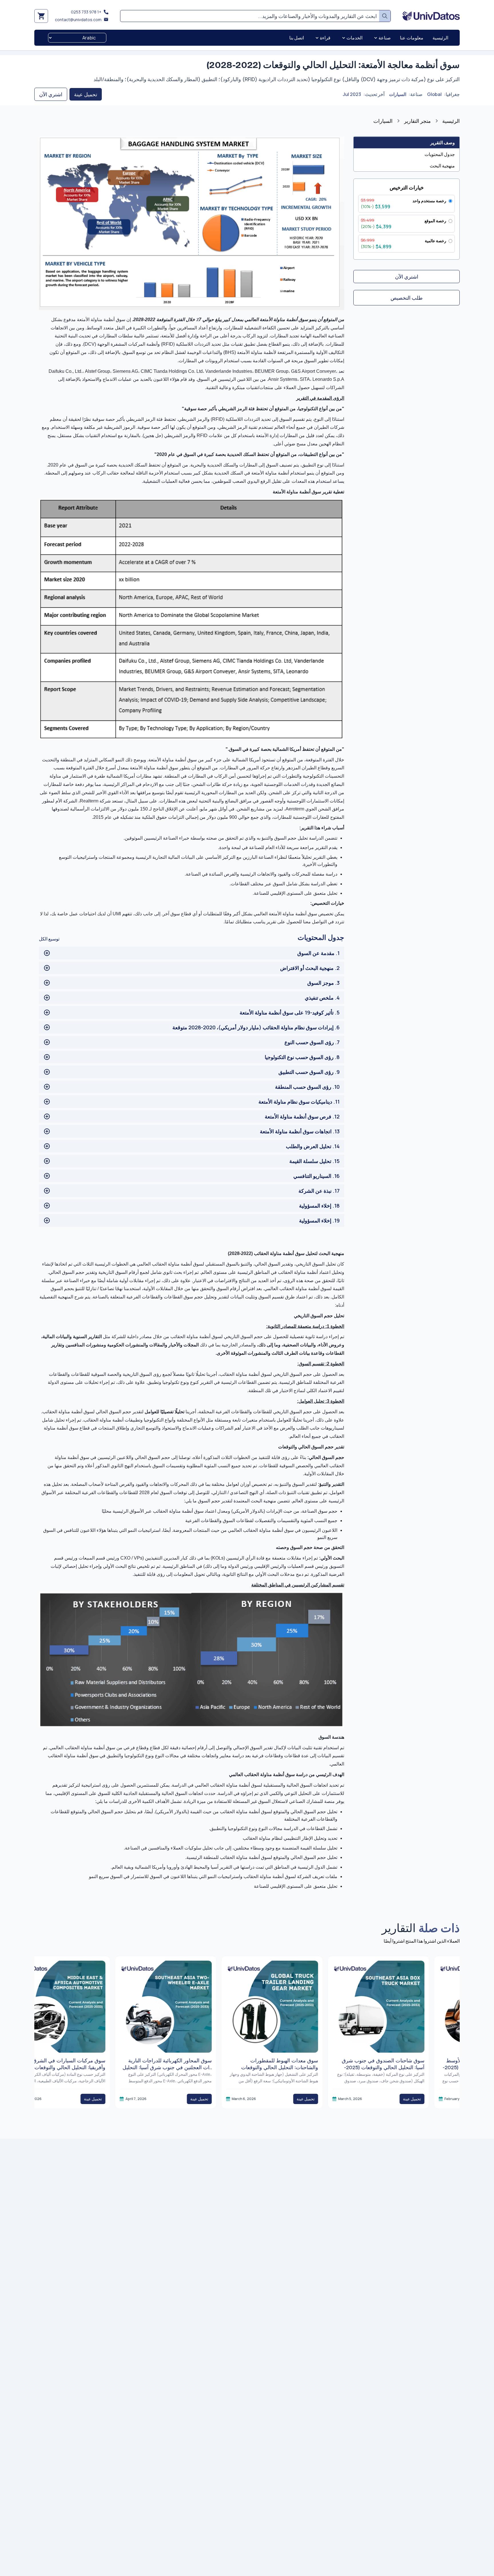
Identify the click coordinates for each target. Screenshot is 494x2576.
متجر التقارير (417, 121)
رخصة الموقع (435, 221)
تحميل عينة (86, 94)
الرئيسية (451, 121)
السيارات (398, 94)
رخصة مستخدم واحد (429, 201)
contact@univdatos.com (78, 20)
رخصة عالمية (436, 241)
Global (434, 94)
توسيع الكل (49, 939)
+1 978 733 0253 (86, 12)
